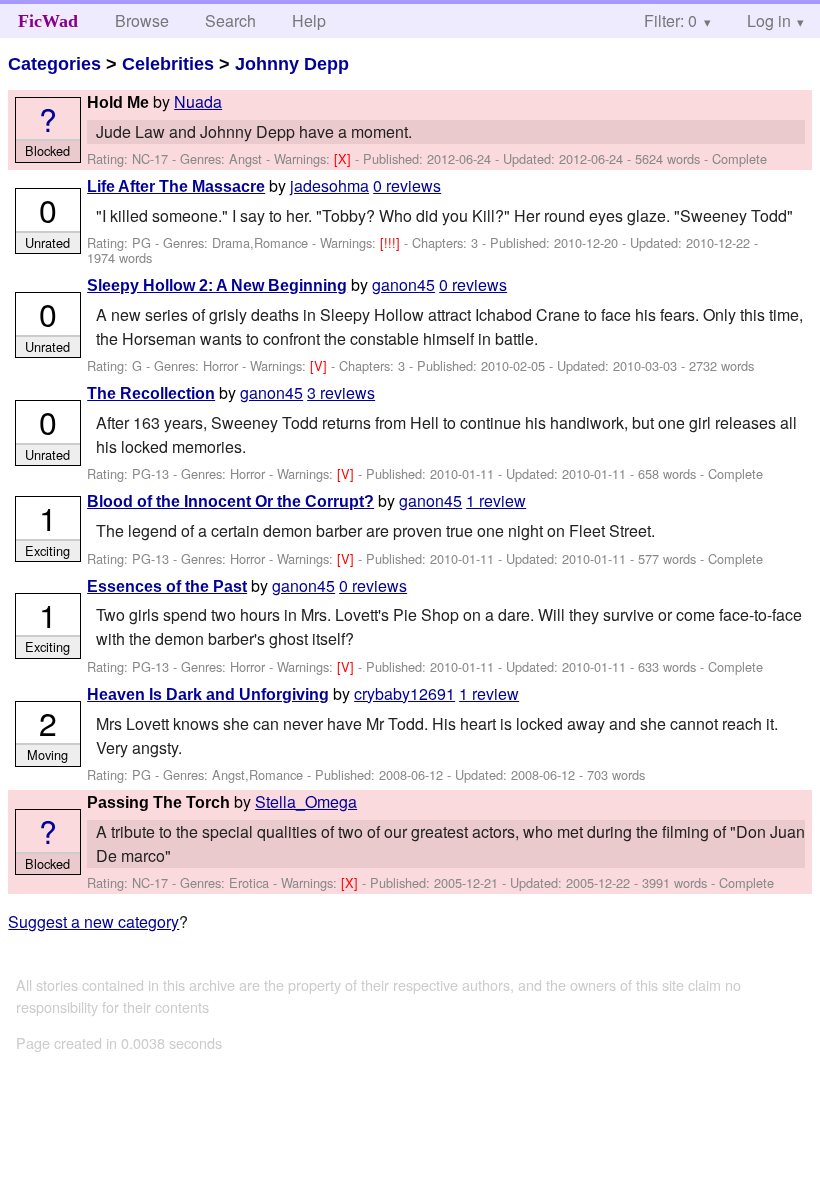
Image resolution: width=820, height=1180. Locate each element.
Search (230, 20)
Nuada (198, 101)
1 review (496, 500)
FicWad (48, 21)
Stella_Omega (306, 801)
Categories (54, 64)
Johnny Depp (292, 64)
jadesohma (329, 185)
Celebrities (168, 64)
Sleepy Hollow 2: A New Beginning (217, 285)
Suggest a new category (93, 921)
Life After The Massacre (176, 186)
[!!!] (392, 242)
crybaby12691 (404, 693)
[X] (344, 158)
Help (309, 20)
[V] (320, 365)
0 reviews (407, 185)
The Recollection (151, 393)
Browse (142, 20)
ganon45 (403, 284)
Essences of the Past (167, 586)
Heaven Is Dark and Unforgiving (208, 694)
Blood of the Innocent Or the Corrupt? (230, 501)
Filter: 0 (670, 20)
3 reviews (341, 392)
